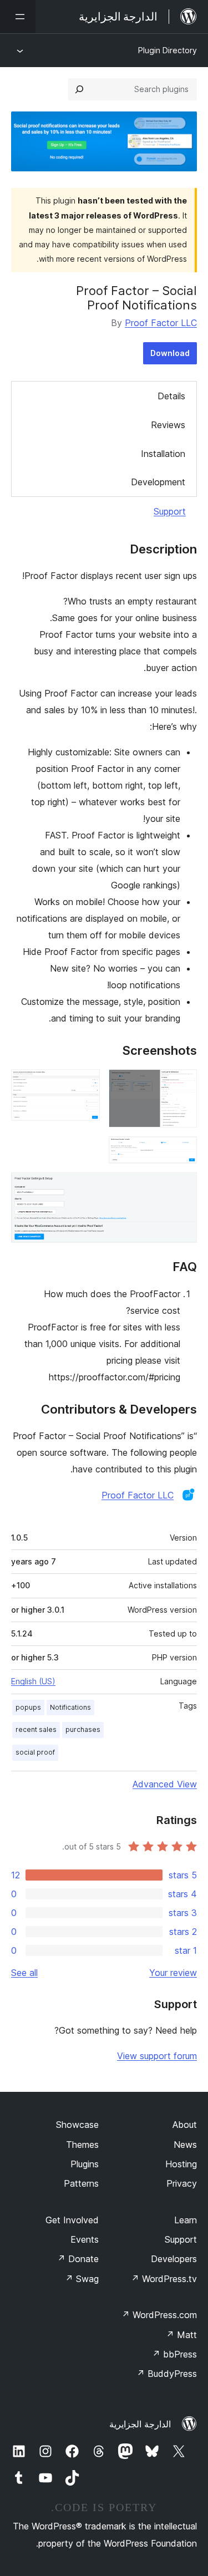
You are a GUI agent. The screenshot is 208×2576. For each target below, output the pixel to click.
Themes (82, 2145)
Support (170, 511)
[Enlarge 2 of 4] (85, 1084)
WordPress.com (159, 2315)
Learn (186, 2220)
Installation (163, 454)
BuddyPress (167, 2374)
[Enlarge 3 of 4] (182, 1151)
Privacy (182, 2183)
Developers (174, 2259)
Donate (78, 2259)
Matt (181, 2335)
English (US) (33, 1681)
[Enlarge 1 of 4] (182, 1084)
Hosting (181, 2164)
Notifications (70, 1707)
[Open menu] (18, 17)
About (185, 2125)
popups (28, 1707)
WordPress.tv (164, 2279)
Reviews (168, 425)
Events (85, 2239)
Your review (173, 1973)
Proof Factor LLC (161, 323)
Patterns (81, 2183)
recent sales (36, 1729)
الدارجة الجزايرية (140, 2424)
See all (24, 1973)
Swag (82, 2279)
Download (170, 353)
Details (171, 396)
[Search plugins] (79, 89)
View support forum (157, 2056)
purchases (83, 1729)
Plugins (85, 2164)
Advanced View (165, 1784)
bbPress (174, 2354)
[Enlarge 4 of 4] (182, 1187)
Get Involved (72, 2220)
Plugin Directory (168, 50)
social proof (35, 1752)
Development (158, 482)
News (185, 2145)
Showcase (77, 2125)
